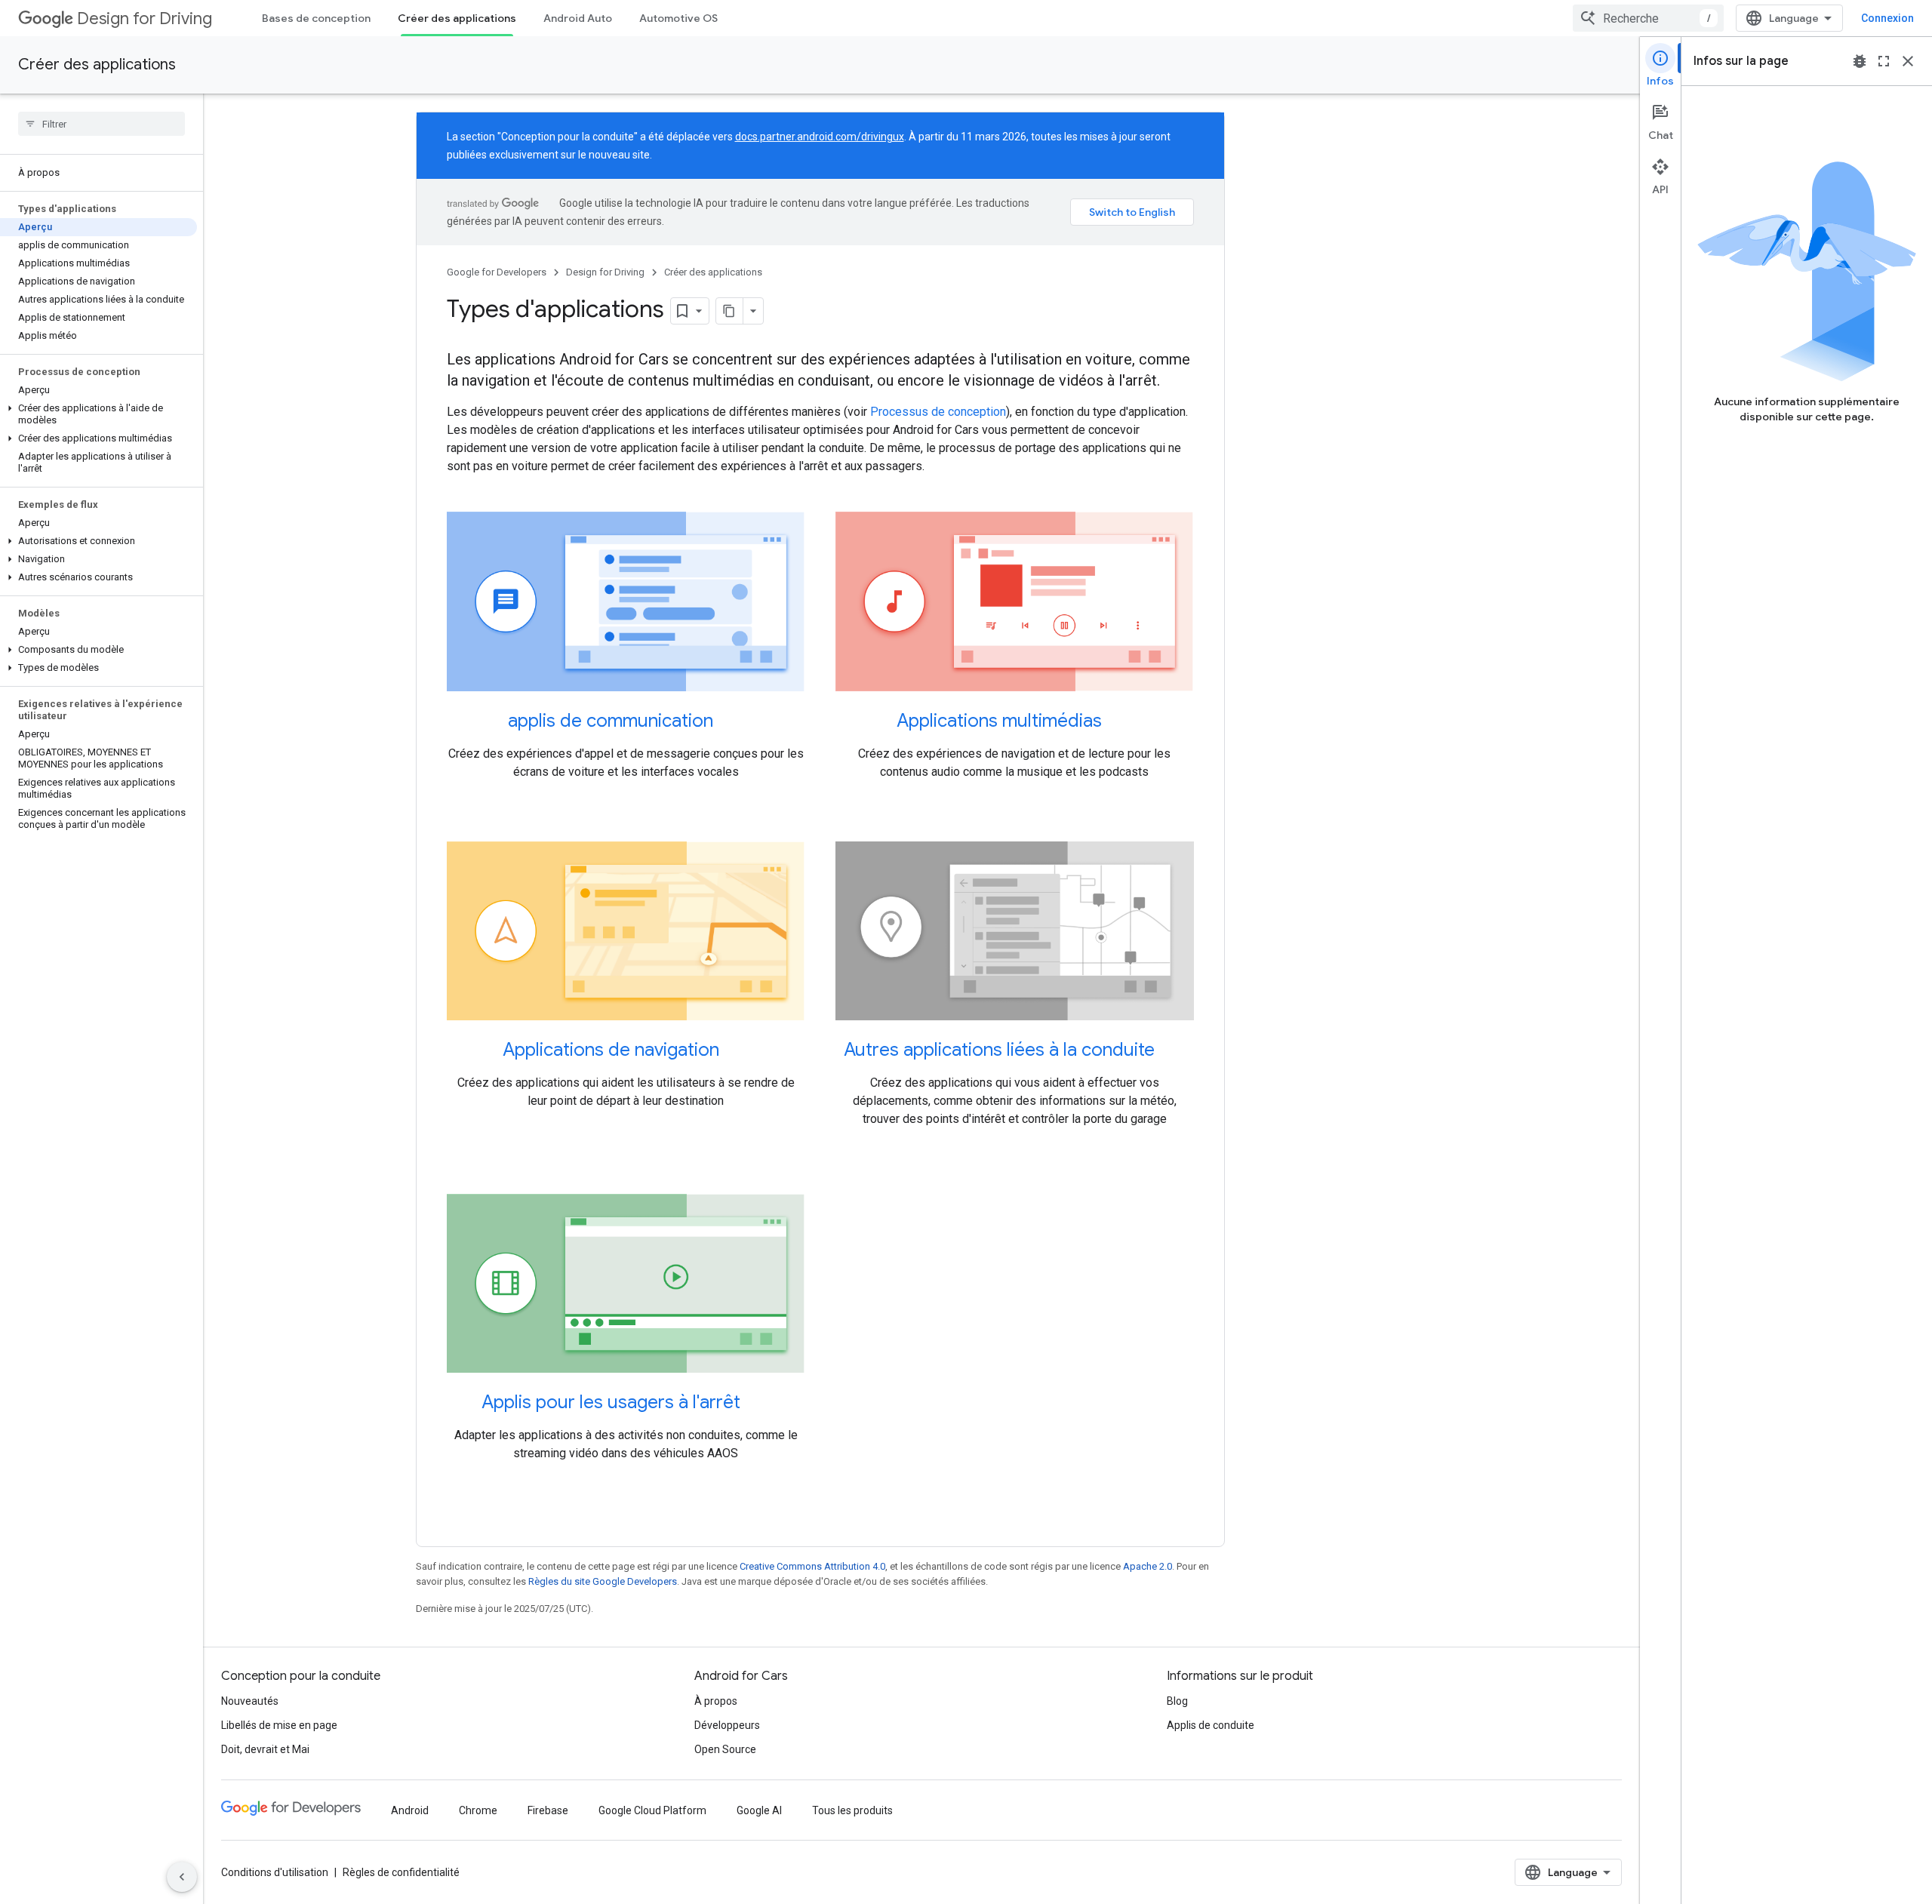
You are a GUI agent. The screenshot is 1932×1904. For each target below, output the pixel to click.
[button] (98, 414)
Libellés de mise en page (279, 1725)
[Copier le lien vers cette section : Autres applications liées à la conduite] (1170, 1051)
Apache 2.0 (1148, 1566)
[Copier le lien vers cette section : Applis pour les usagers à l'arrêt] (755, 1404)
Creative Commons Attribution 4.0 (812, 1566)
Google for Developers (497, 272)
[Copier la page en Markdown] (730, 311)
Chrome (478, 1810)
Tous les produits (852, 1810)
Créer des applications (457, 18)
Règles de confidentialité (401, 1872)
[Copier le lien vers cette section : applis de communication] (728, 722)
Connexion (1887, 18)
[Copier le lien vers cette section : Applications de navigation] (734, 1051)
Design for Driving (145, 18)
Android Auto (578, 18)
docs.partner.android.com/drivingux (820, 137)
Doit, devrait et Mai (265, 1749)
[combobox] (1648, 18)
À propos (716, 1701)
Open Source (725, 1749)
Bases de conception (316, 18)
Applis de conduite (1211, 1725)
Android (410, 1810)
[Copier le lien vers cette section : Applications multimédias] (1117, 722)
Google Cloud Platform (652, 1810)
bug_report (1860, 61)
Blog (1177, 1701)
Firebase (548, 1810)
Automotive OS (678, 18)
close (1908, 61)
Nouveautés (250, 1701)
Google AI (759, 1810)
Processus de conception (938, 412)
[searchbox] (102, 124)
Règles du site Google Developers (603, 1581)
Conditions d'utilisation (275, 1872)
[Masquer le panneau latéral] (182, 1877)
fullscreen (1884, 61)
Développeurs (727, 1725)
